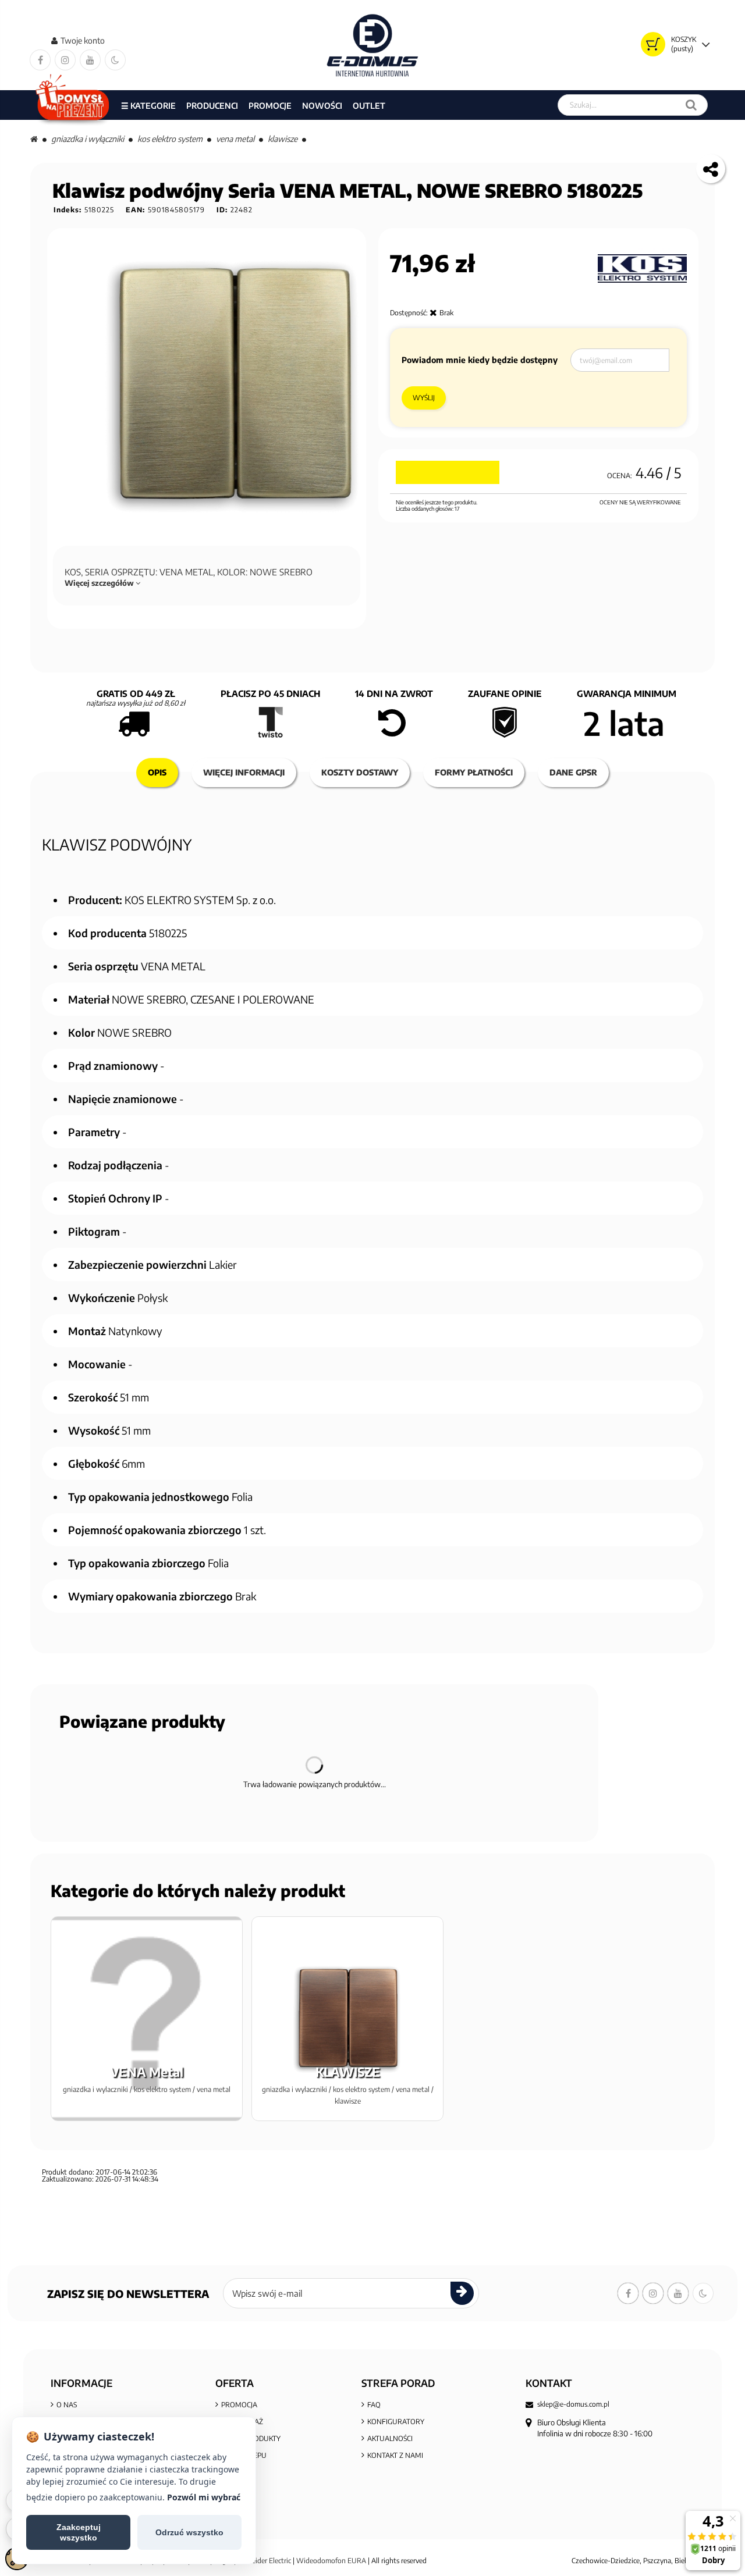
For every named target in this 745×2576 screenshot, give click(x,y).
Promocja (239, 2405)
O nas (67, 2405)
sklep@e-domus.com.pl (573, 2404)
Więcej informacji (244, 772)
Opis (157, 772)
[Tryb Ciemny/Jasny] (115, 60)
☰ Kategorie (148, 106)
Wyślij (424, 398)
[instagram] (65, 60)
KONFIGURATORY (396, 2422)
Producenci (212, 106)
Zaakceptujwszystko (79, 2532)
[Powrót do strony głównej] (34, 139)
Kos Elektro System (170, 139)
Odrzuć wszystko (189, 2532)
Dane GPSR (573, 772)
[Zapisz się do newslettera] (462, 2293)
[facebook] (40, 60)
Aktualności (390, 2438)
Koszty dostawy (360, 772)
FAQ (374, 2405)
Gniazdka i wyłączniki (88, 139)
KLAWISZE (283, 139)
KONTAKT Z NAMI (395, 2455)
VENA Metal (235, 139)
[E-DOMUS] (373, 45)
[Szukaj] (691, 105)
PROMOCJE (270, 106)
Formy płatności (474, 772)
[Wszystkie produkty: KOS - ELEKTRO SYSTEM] (642, 269)
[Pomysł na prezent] (73, 105)
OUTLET (369, 106)
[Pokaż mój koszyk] (653, 44)
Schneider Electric (264, 2561)
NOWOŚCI (322, 106)
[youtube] (90, 60)
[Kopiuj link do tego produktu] (711, 169)
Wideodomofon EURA (331, 2561)
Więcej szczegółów (100, 583)
